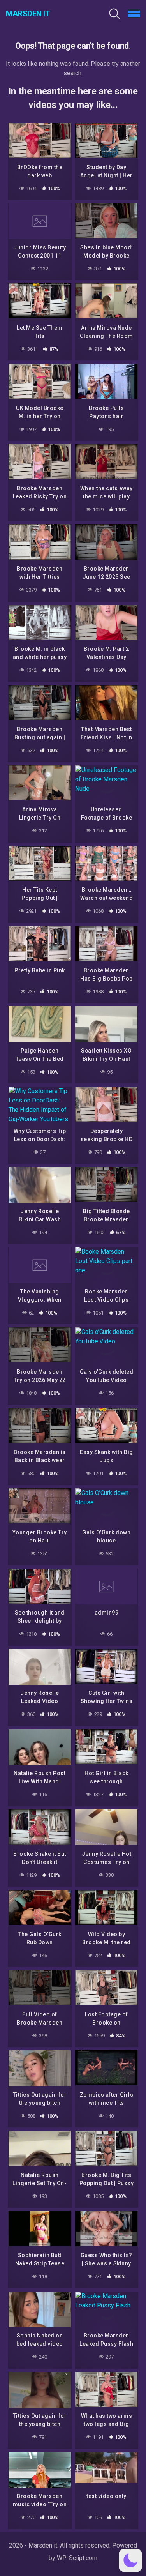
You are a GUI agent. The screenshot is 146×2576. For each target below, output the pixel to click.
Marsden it (28, 14)
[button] (130, 2560)
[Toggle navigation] (134, 14)
